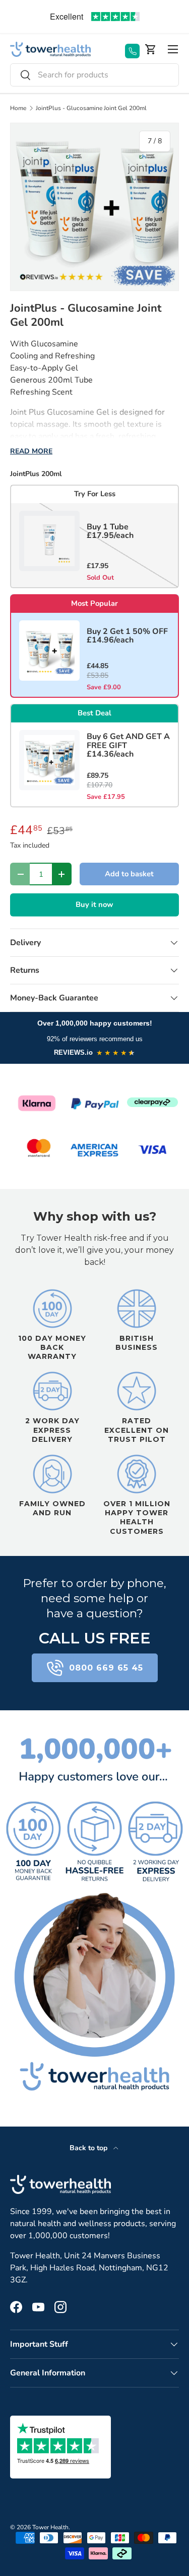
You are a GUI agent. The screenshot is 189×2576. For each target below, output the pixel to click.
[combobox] (94, 75)
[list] (94, 207)
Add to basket (129, 874)
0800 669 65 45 (106, 1668)
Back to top (89, 2148)
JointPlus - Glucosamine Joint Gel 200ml (91, 108)
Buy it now (94, 904)
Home (18, 108)
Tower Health (50, 2527)
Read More (31, 451)
